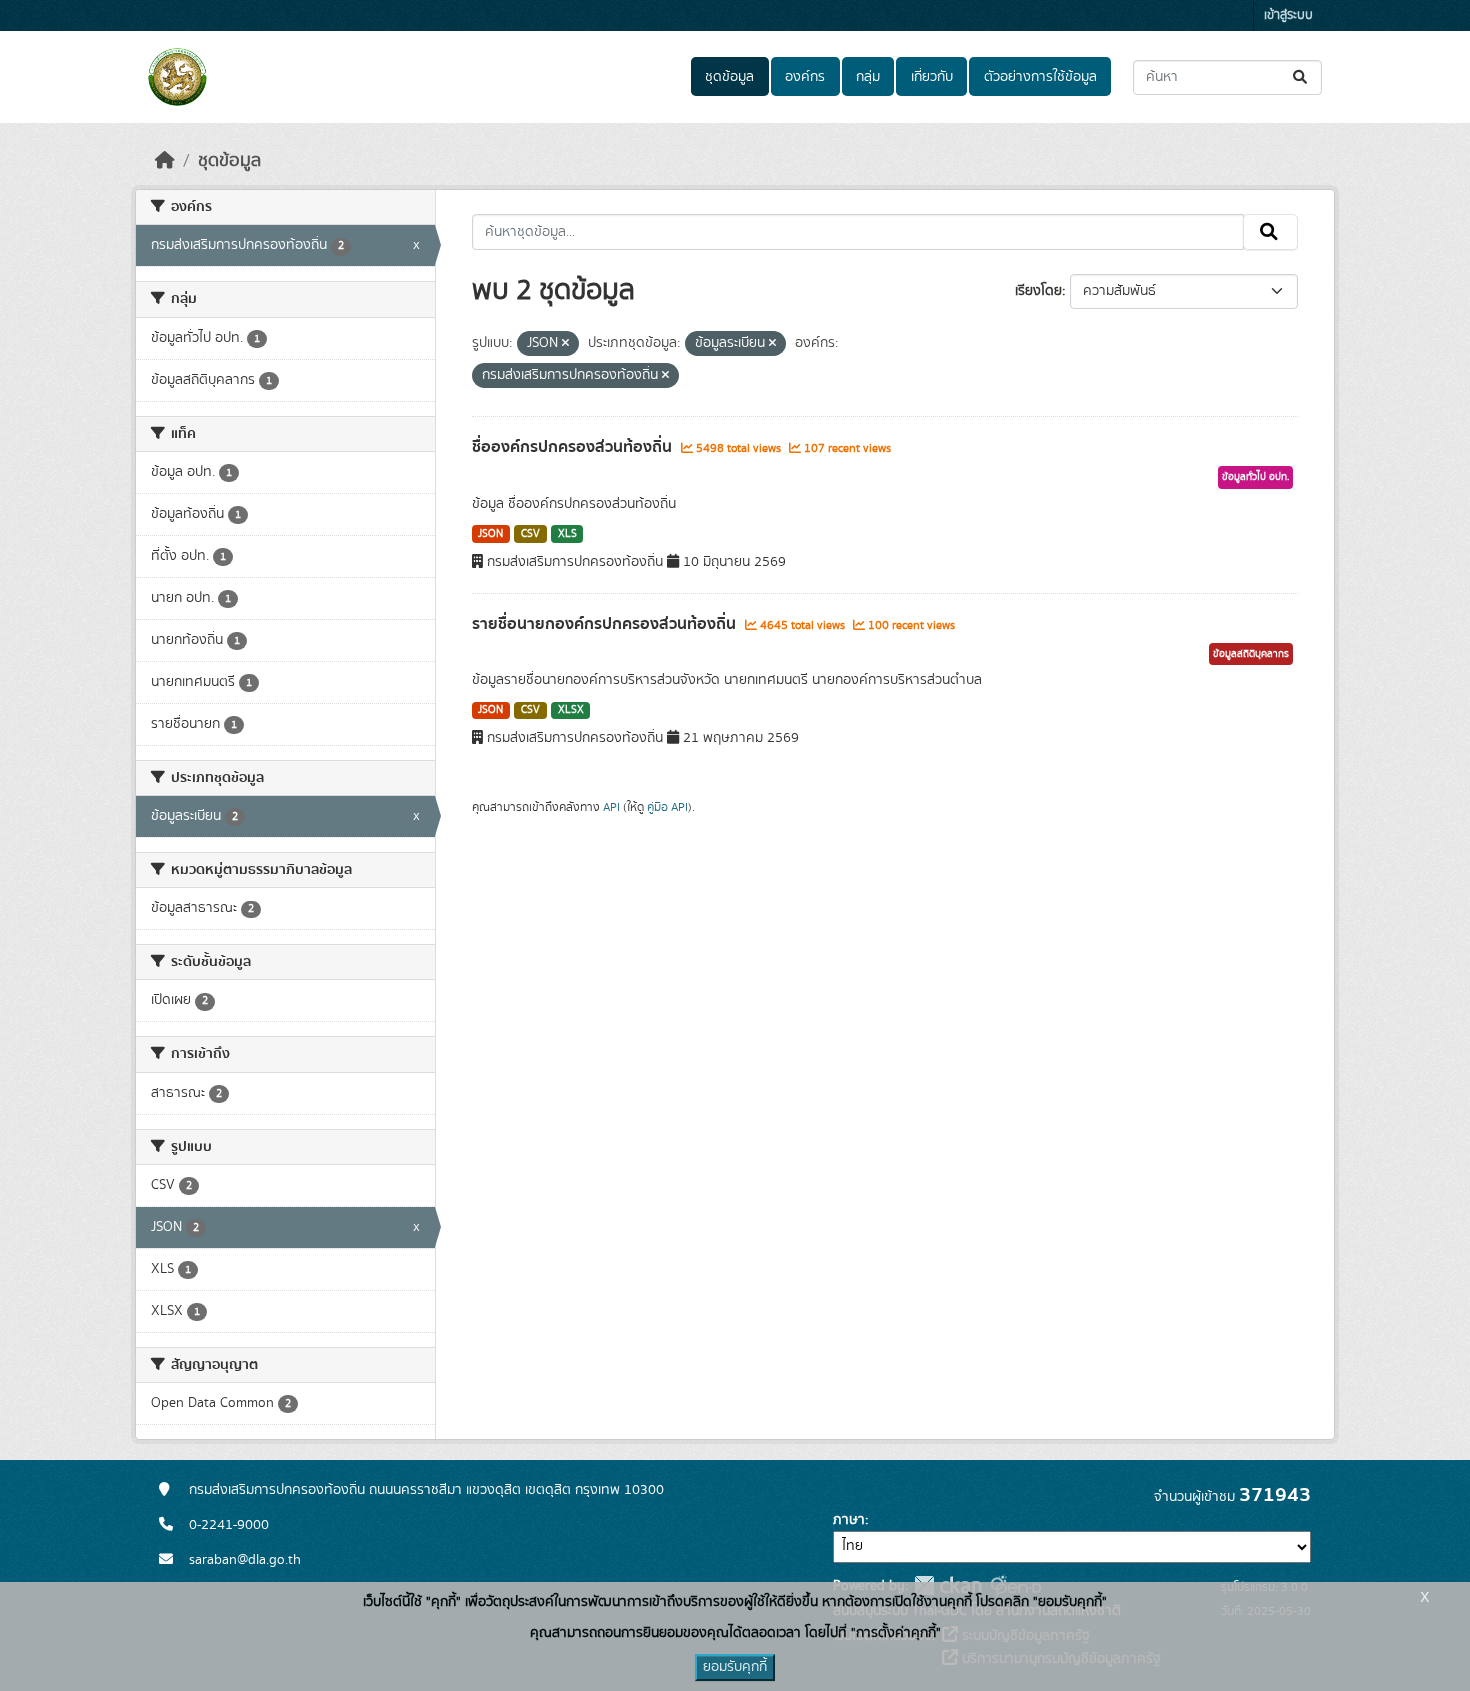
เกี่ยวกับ (932, 77)
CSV (530, 534)
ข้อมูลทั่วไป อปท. (1255, 477)
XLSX (571, 710)
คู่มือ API (667, 807)
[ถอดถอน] (565, 344)
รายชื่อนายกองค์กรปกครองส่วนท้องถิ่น (606, 624)
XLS (567, 534)
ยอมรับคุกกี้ (735, 1667)
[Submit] (1301, 77)
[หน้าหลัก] (165, 161)
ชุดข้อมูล (729, 77)
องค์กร (805, 77)
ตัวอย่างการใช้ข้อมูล (1040, 77)
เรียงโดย (1038, 291)
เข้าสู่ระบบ (1288, 15)
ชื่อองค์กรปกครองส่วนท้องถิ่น (574, 447)
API (611, 807)
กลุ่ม (868, 77)
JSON (490, 534)
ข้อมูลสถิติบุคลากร (1251, 654)
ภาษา (849, 1520)
